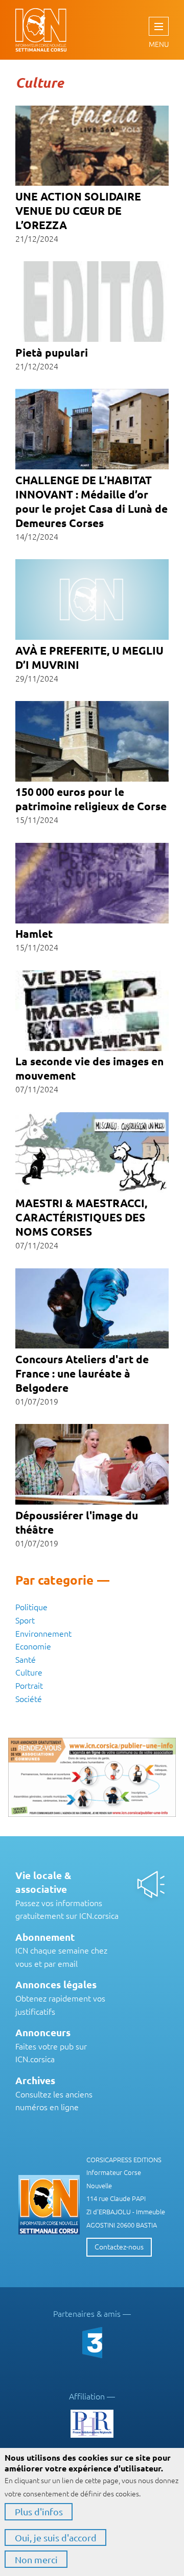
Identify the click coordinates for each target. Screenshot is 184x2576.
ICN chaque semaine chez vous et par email (61, 1950)
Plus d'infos (39, 2511)
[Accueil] (31, 30)
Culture (29, 1672)
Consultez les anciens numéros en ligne (54, 2094)
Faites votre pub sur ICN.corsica (51, 2046)
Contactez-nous (119, 2246)
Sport (25, 1620)
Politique (31, 1607)
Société (29, 1698)
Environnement (43, 1633)
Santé (26, 1659)
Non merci (36, 2559)
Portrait (29, 1685)
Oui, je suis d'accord (56, 2537)
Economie (33, 1646)
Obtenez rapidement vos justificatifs (60, 1998)
